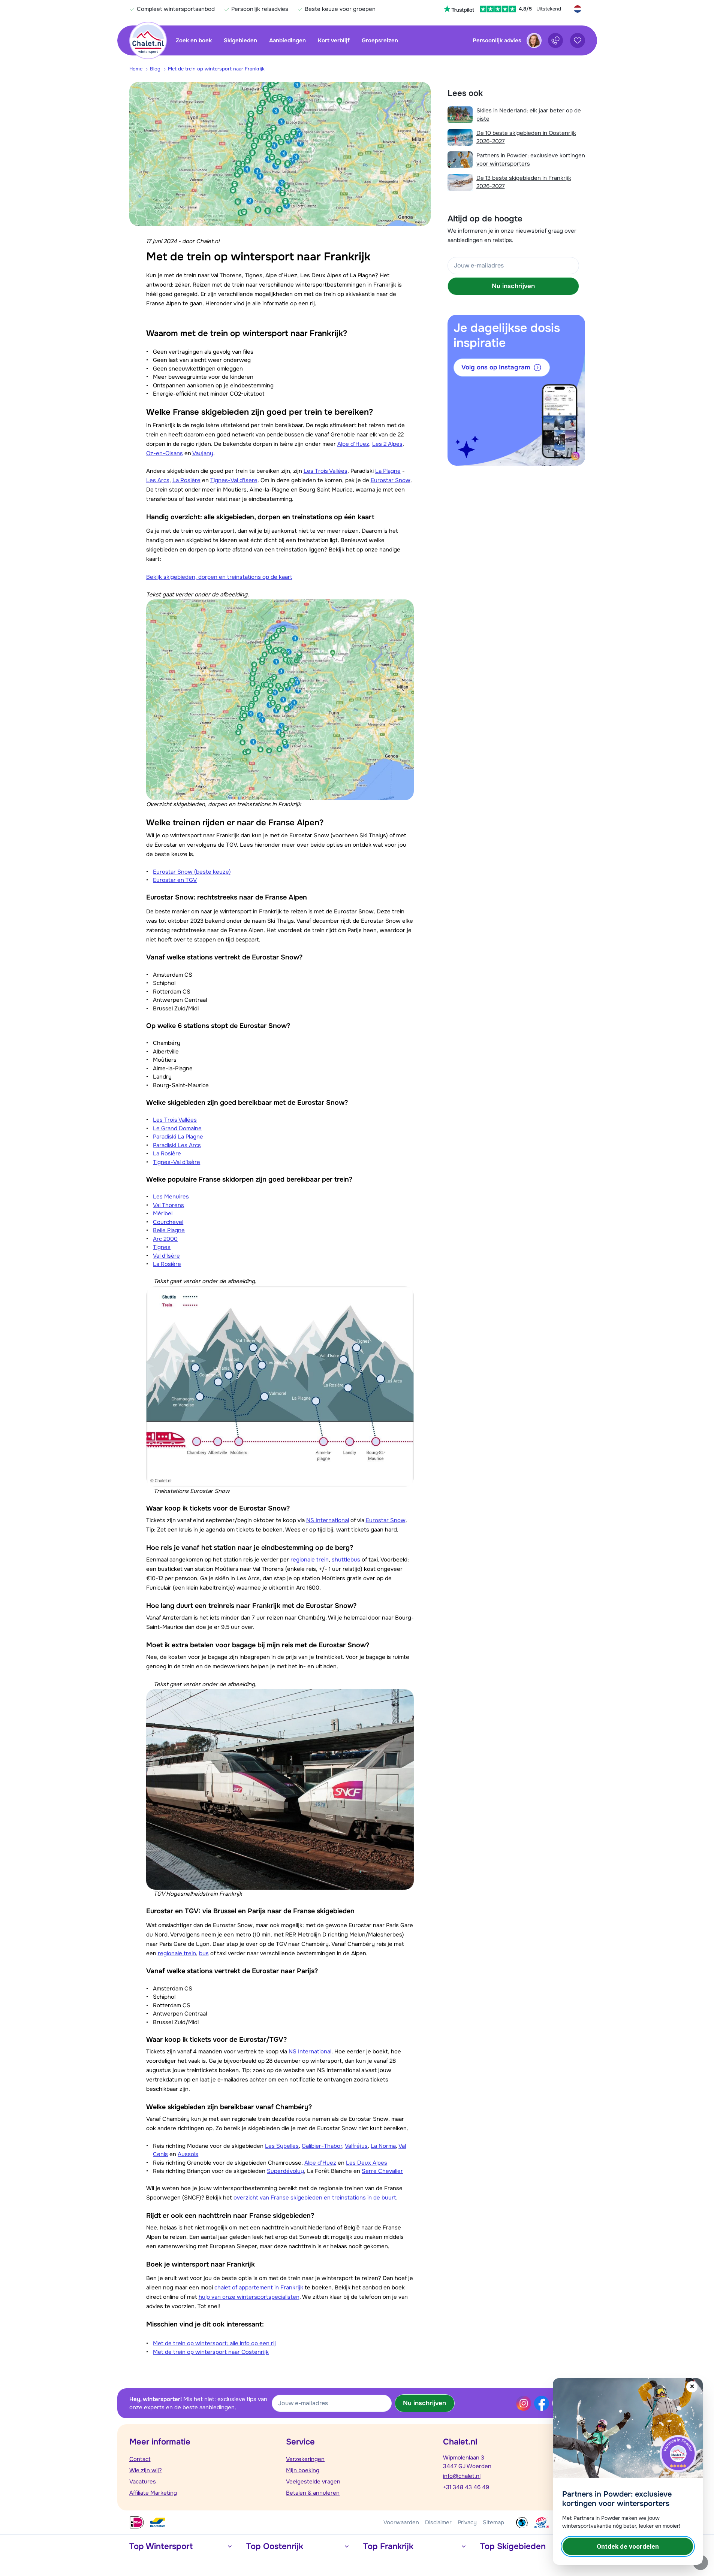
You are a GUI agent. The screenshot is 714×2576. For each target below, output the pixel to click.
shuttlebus (346, 1560)
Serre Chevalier (382, 2171)
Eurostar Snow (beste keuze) (192, 872)
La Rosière (186, 480)
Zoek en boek (194, 40)
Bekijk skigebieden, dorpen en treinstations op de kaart (219, 577)
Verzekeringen (305, 2459)
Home (136, 69)
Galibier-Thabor (322, 2146)
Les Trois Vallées (326, 471)
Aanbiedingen (287, 40)
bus (204, 1953)
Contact (140, 2459)
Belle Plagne (169, 1230)
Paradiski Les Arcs (177, 1145)
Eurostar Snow (391, 480)
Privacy (467, 2522)
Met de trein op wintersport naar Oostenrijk (211, 2352)
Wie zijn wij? (146, 2470)
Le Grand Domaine (177, 1128)
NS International (328, 1520)
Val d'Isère (166, 1256)
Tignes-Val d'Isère (177, 1162)
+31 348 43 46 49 (466, 2487)
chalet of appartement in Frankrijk (259, 2288)
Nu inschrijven (513, 286)
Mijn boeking (303, 2470)
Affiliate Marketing (153, 2493)
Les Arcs (158, 480)
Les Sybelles (282, 2146)
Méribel (163, 1213)
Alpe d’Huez (353, 444)
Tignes (162, 1247)
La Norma (383, 2146)
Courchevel (168, 1222)
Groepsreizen (380, 40)
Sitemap (493, 2522)
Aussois (188, 2154)
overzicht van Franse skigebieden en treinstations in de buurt (315, 2198)
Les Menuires (171, 1197)
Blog (155, 69)
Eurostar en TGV (175, 880)
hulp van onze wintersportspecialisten (249, 2297)
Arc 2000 (165, 1239)
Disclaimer (438, 2522)
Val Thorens (168, 1205)
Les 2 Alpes (387, 444)
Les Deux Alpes (367, 2163)
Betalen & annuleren (313, 2493)
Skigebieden (240, 40)
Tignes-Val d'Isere (234, 480)
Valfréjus (356, 2146)
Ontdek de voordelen (628, 2546)
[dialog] (628, 2471)
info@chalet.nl (462, 2476)
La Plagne (388, 471)
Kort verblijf (334, 40)
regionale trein (310, 1560)
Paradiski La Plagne (178, 1137)
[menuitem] (140, 69)
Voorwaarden (401, 2522)
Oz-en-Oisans (165, 453)
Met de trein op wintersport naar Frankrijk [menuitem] (216, 69)
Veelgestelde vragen (313, 2482)
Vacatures (143, 2482)
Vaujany (203, 453)
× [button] (692, 2387)
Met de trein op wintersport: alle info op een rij (214, 2343)
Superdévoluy (285, 2171)
